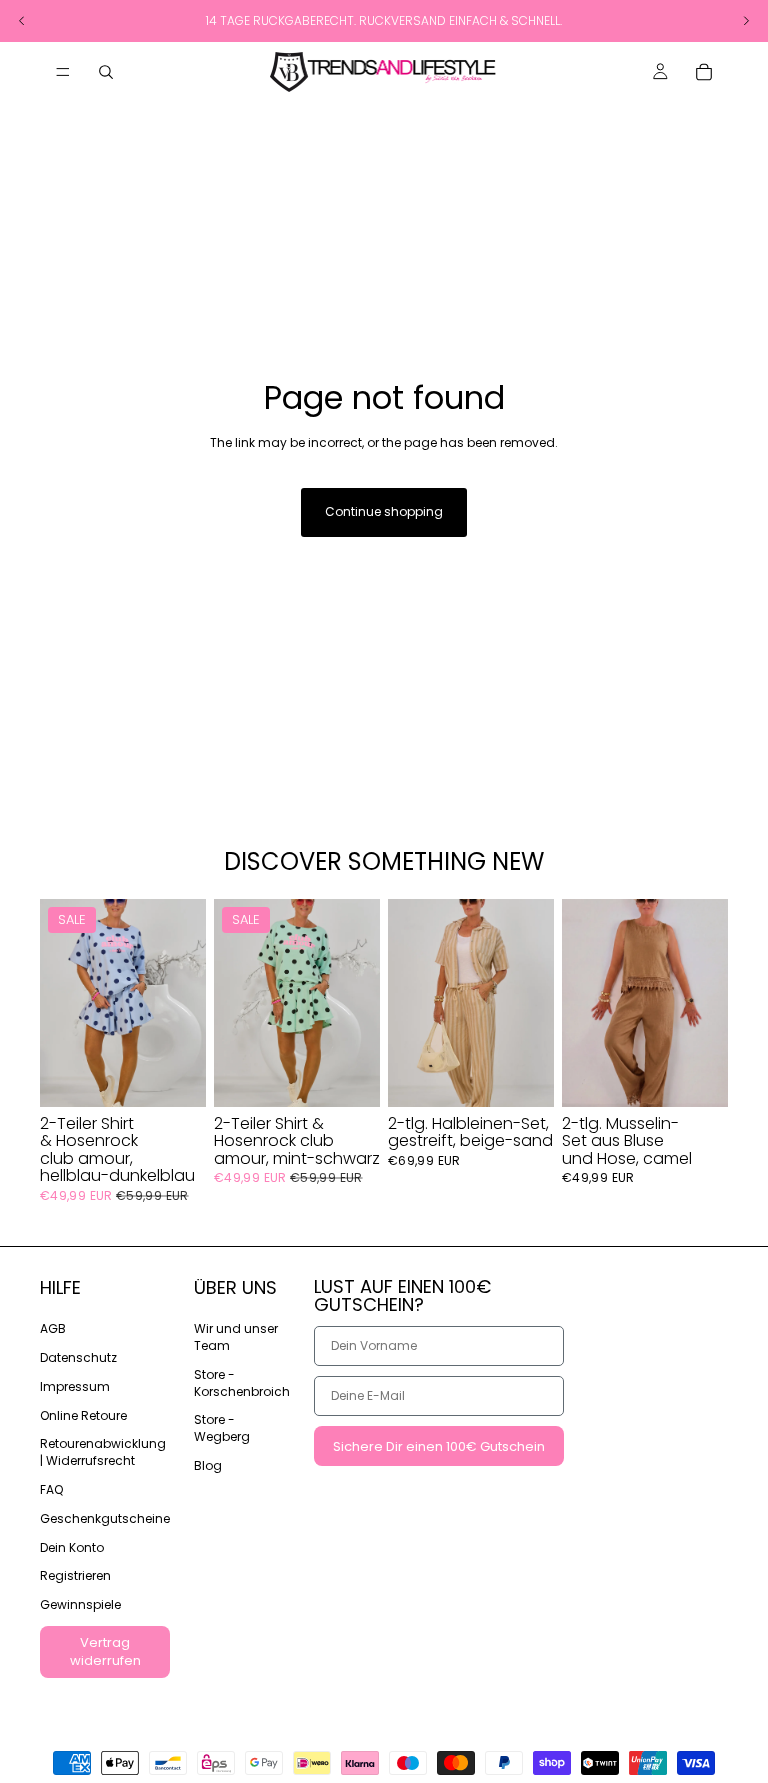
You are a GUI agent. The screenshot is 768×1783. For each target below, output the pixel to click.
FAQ (51, 1489)
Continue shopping (384, 511)
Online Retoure (83, 1414)
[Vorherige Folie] (62, 1003)
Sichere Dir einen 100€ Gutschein (439, 1445)
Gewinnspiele (80, 1604)
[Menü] (63, 72)
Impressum (75, 1386)
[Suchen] (106, 72)
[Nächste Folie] (184, 1003)
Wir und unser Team (236, 1337)
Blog (208, 1465)
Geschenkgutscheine (105, 1518)
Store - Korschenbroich (242, 1383)
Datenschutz (78, 1357)
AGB (53, 1328)
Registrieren (75, 1575)
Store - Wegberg (222, 1428)
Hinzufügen (192, 1074)
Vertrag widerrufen (105, 1651)
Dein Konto (72, 1546)
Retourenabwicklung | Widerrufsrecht (103, 1452)
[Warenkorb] (704, 72)
